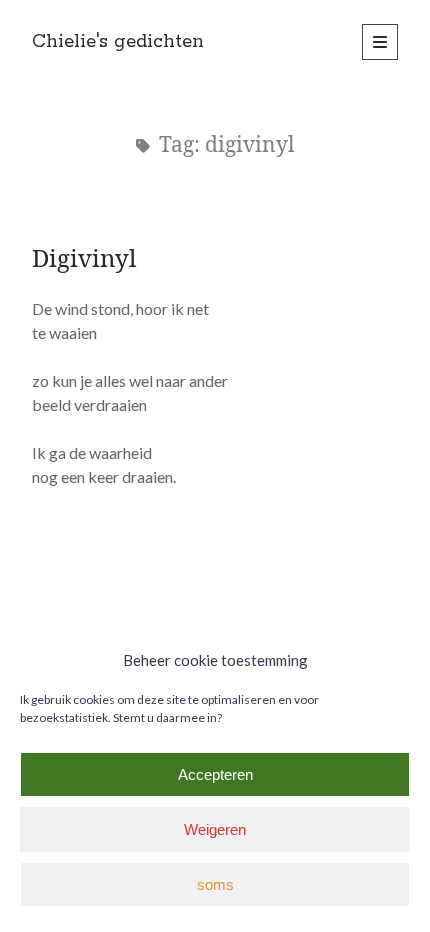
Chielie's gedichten (118, 42)
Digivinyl (84, 257)
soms (215, 884)
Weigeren (215, 829)
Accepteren (215, 774)
